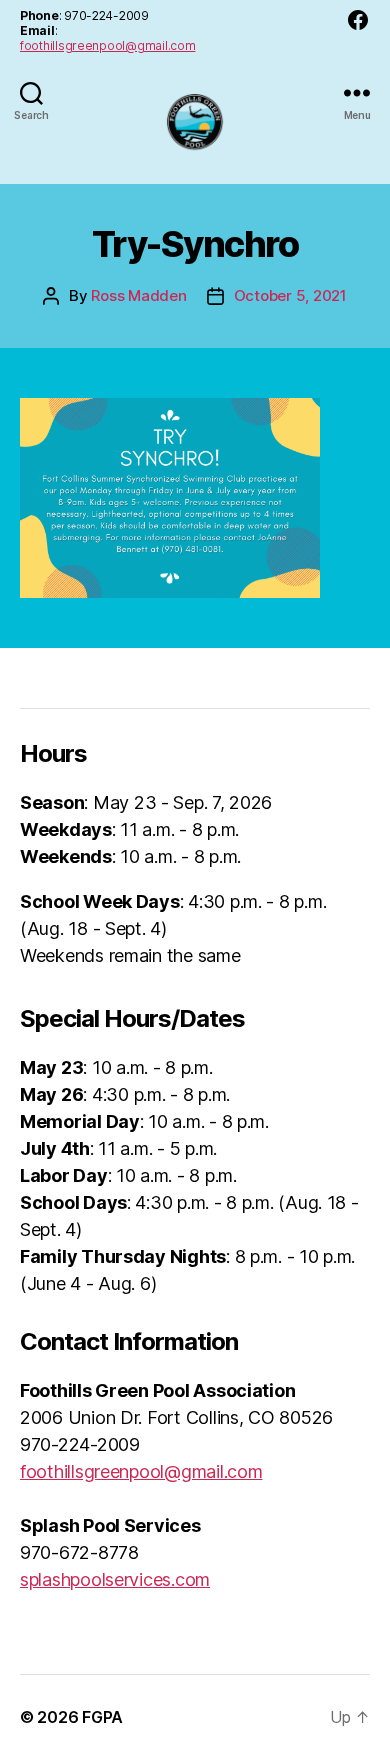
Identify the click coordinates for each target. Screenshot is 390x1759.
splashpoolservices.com (115, 1579)
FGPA (102, 1717)
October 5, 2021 (290, 295)
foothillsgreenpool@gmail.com (107, 45)
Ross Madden (138, 295)
